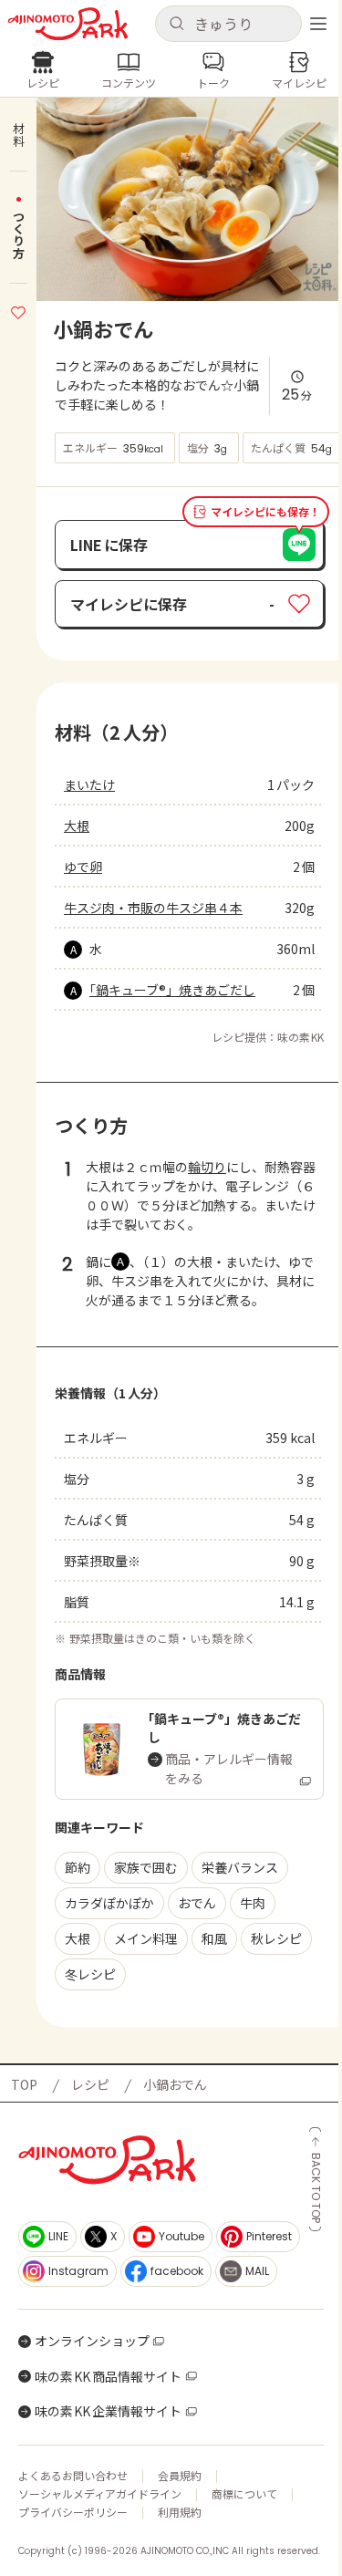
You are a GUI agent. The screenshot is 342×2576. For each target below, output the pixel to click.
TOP (24, 2084)
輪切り (207, 1167)
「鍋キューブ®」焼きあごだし (172, 990)
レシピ (90, 2084)
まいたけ (89, 784)
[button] (229, 24)
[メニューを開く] (318, 24)
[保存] (18, 310)
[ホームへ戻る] (68, 24)
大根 (77, 826)
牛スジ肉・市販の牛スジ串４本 (153, 908)
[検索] (176, 24)
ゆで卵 (83, 867)
